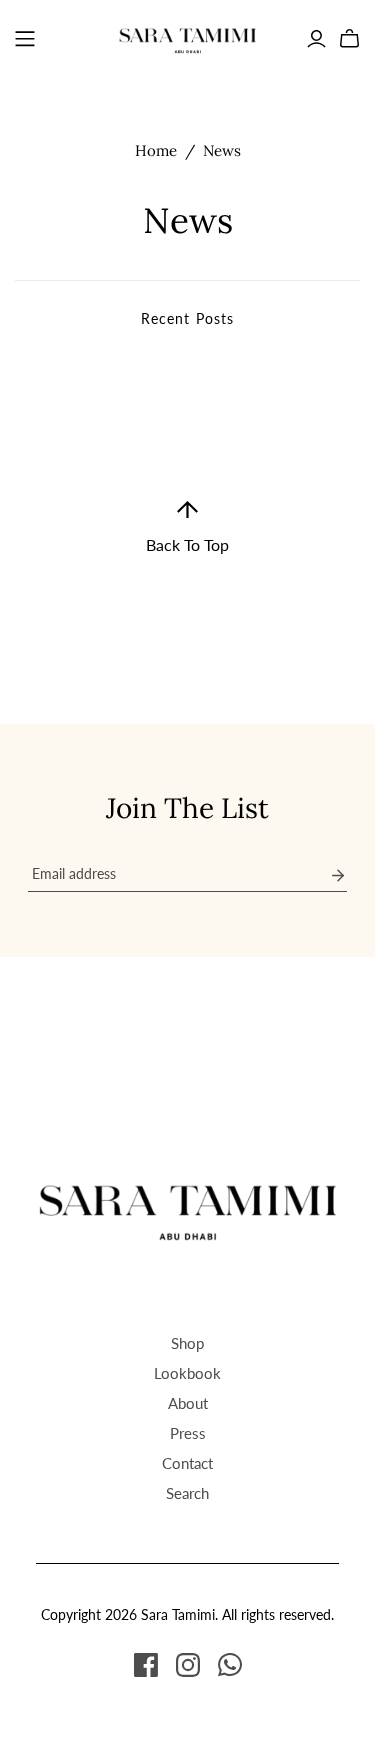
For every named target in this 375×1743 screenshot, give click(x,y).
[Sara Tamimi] (188, 35)
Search (187, 1493)
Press (188, 1433)
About (188, 1403)
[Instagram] (188, 1665)
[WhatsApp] (230, 1665)
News (222, 150)
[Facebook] (146, 1665)
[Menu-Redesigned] (25, 39)
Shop (187, 1343)
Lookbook (187, 1373)
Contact (187, 1463)
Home (156, 150)
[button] (187, 527)
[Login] (316, 39)
